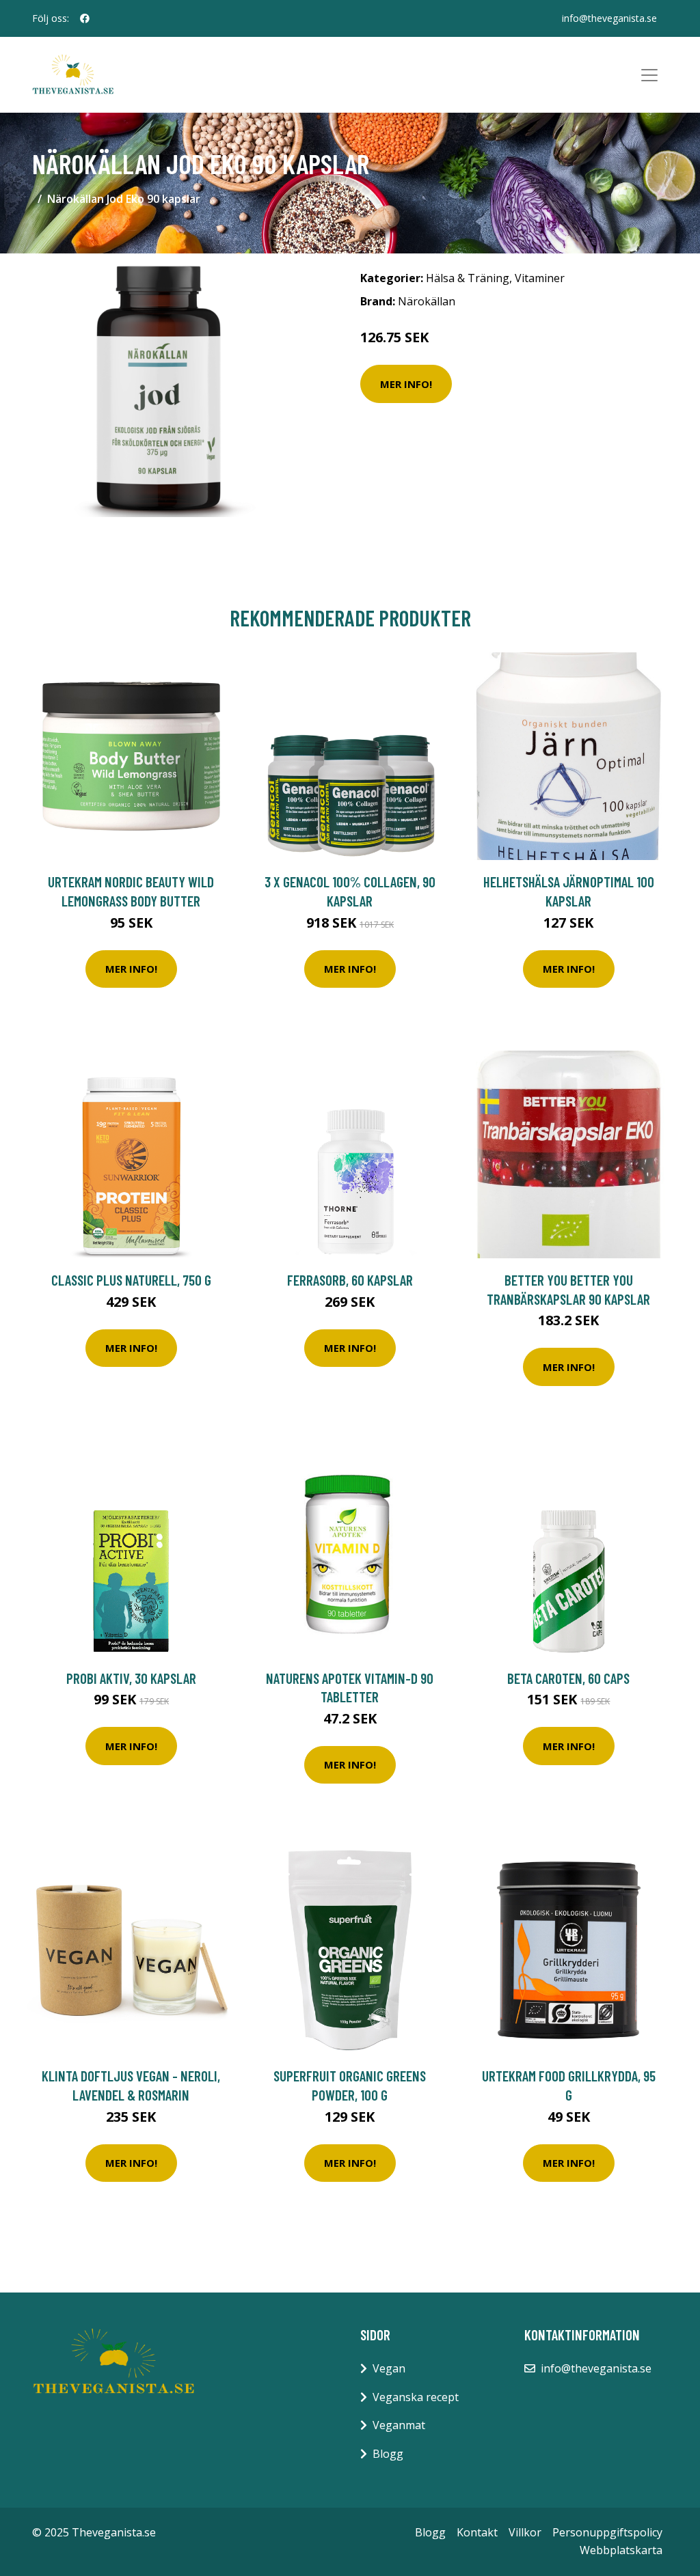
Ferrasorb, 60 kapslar (350, 1280)
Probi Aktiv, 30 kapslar (131, 1678)
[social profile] (85, 18)
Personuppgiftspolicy (607, 2532)
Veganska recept (416, 2397)
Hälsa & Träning (468, 278)
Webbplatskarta (621, 2550)
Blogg (388, 2454)
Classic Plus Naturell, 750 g (131, 1280)
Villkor (525, 2532)
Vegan (389, 2368)
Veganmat (399, 2425)
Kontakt (477, 2532)
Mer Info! (406, 384)
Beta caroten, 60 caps (568, 1678)
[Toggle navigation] (649, 75)
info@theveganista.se (609, 18)
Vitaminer (540, 278)
